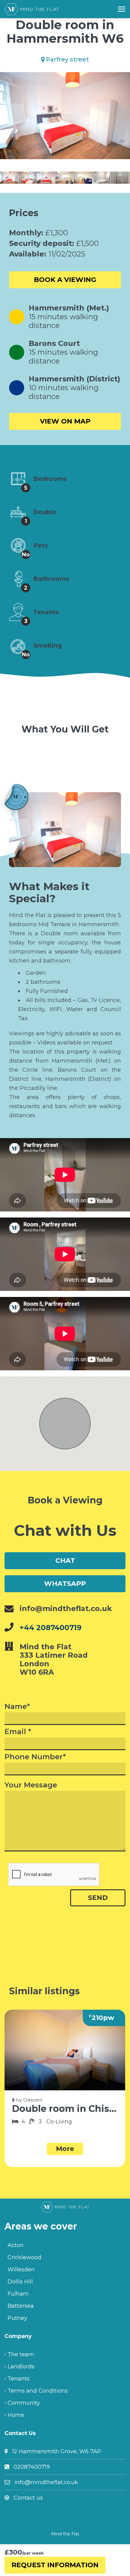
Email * (18, 1732)
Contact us (28, 2498)
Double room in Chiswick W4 (65, 2109)
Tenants (19, 2379)
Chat (65, 1561)
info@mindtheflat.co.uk (46, 2482)
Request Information (55, 2565)
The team (21, 2354)
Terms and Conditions (38, 2391)
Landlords (21, 2367)
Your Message (31, 1785)
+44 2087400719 (51, 1628)
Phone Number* (35, 1757)
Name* (17, 1707)
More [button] (65, 2149)
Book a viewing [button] (65, 280)
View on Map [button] (65, 421)
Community (24, 2403)
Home (16, 2415)
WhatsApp (65, 1584)
